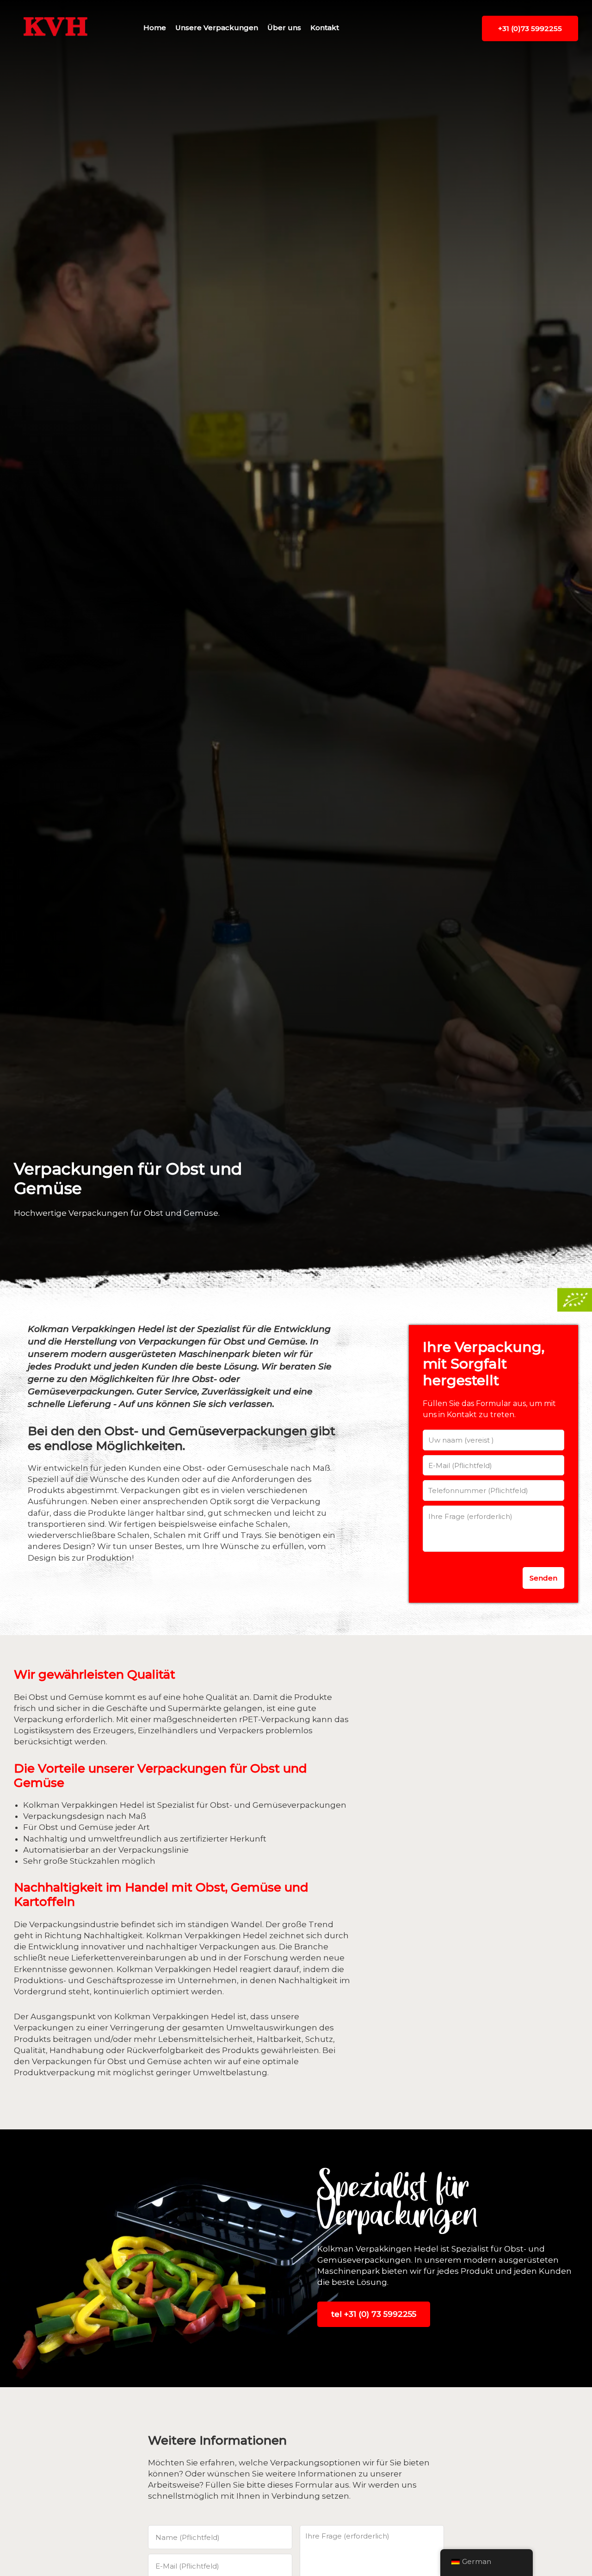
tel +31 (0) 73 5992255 (374, 2314)
